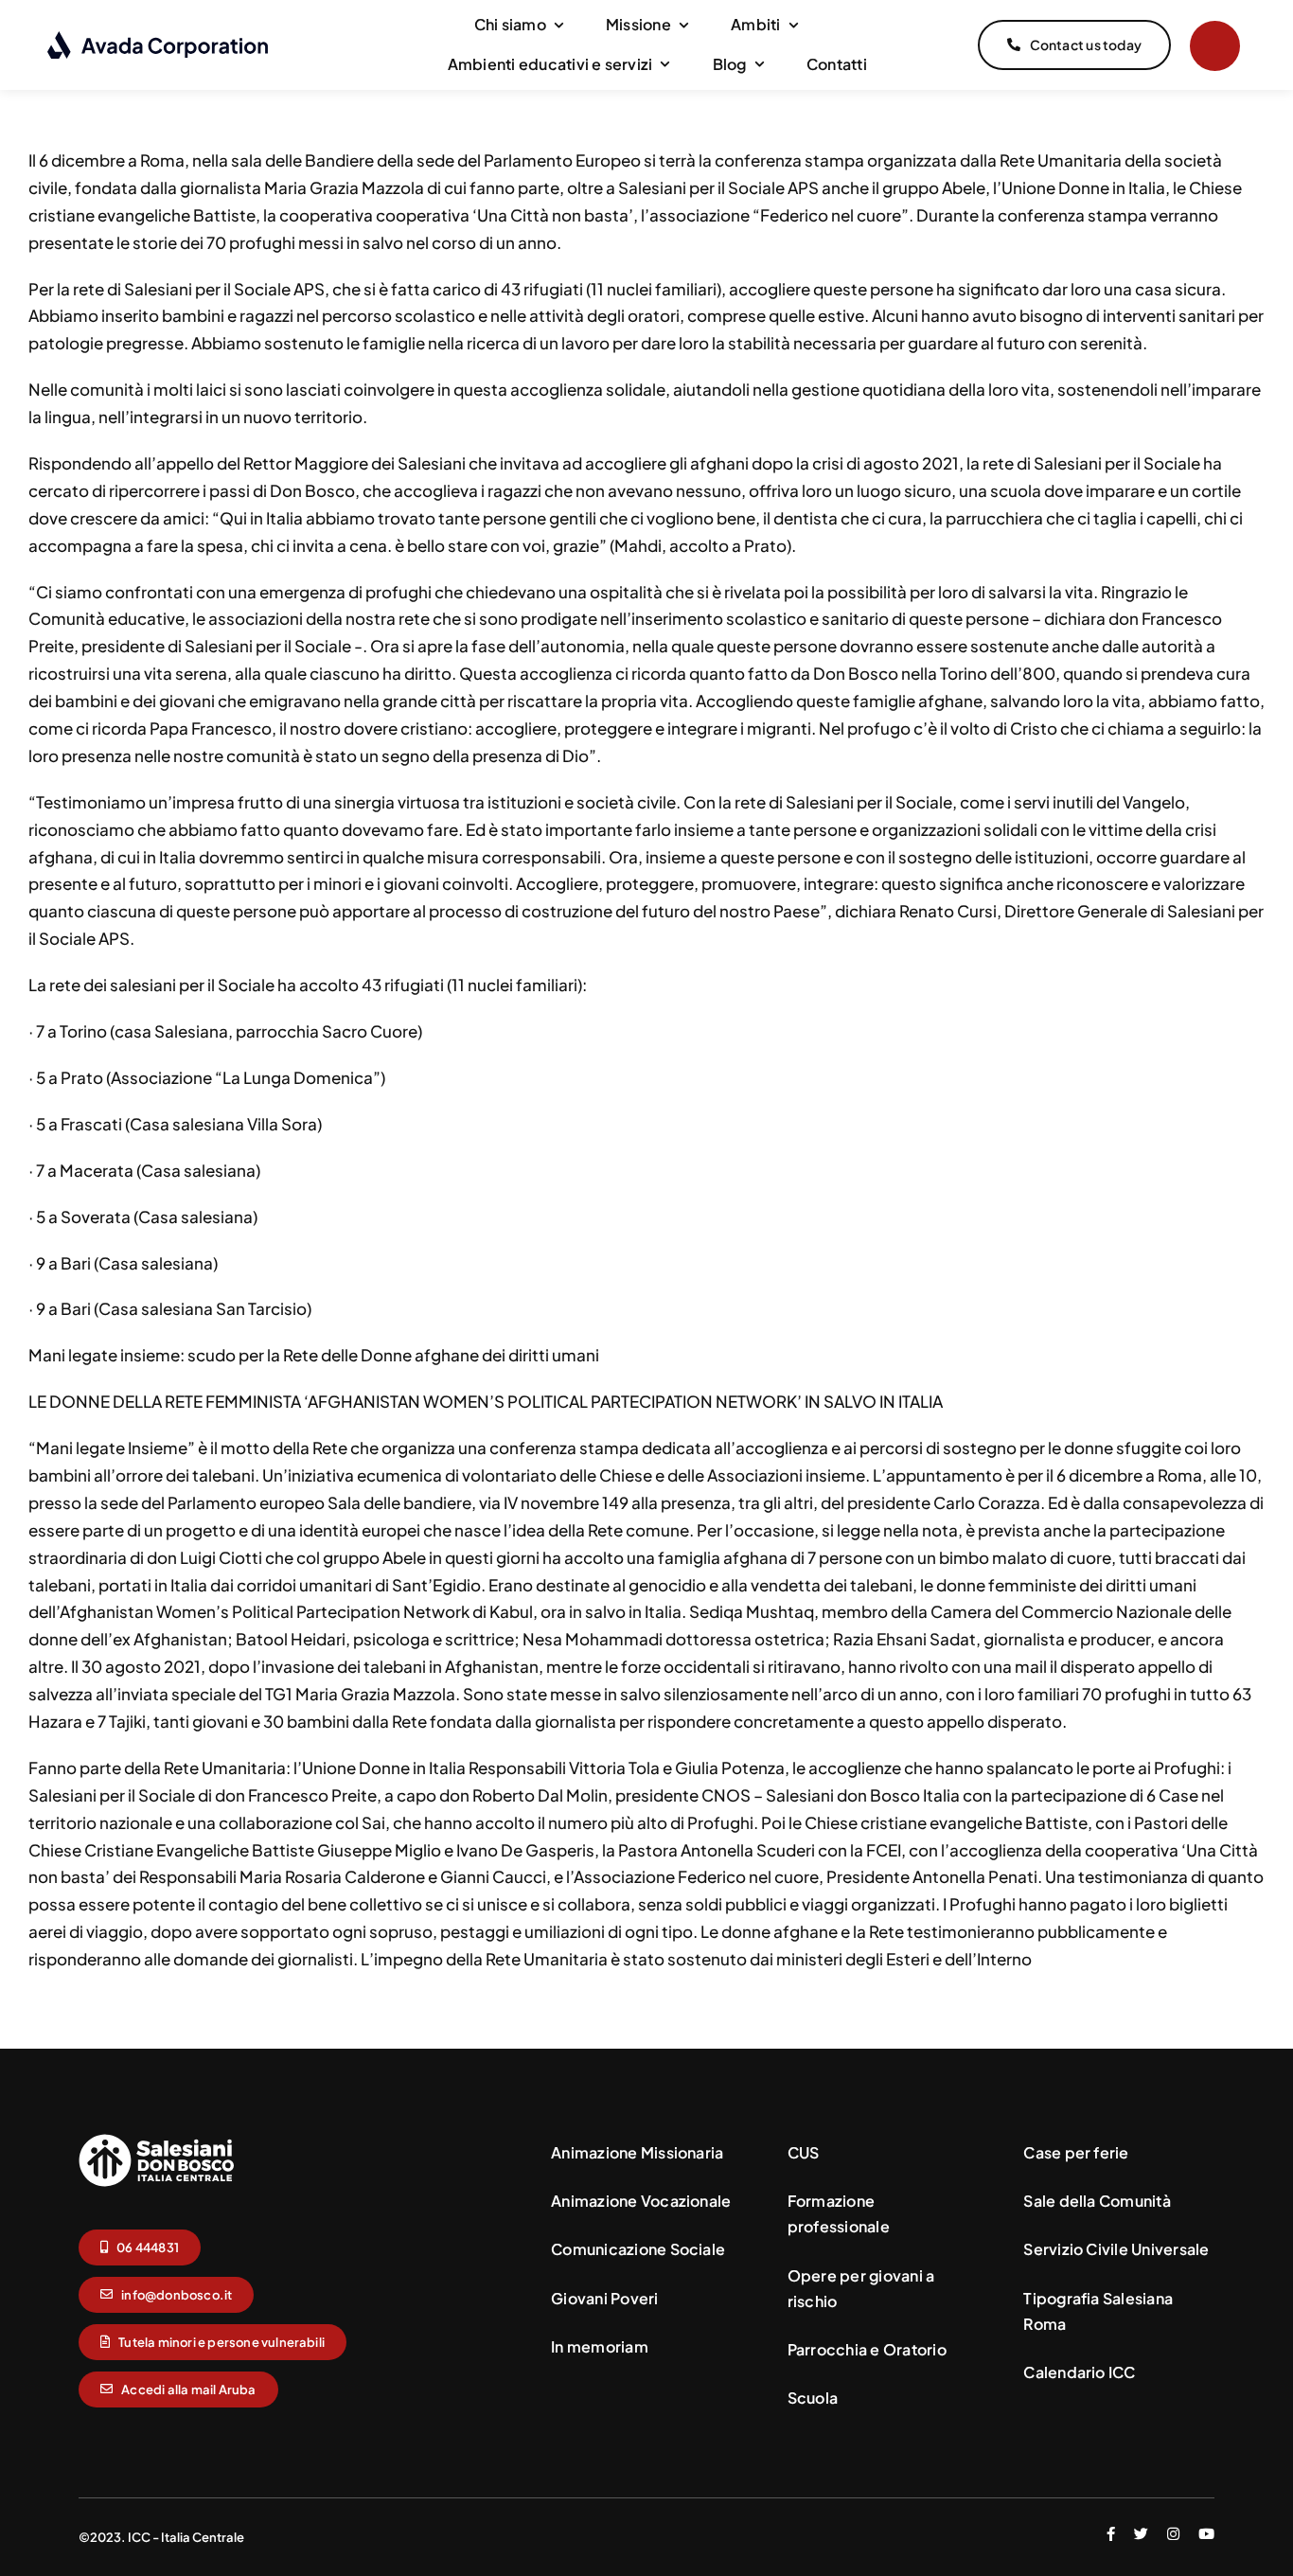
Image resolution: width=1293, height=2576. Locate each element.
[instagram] (1173, 2534)
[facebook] (1111, 2534)
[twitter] (1141, 2534)
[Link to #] (1215, 46)
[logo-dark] (159, 38)
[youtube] (1206, 2534)
